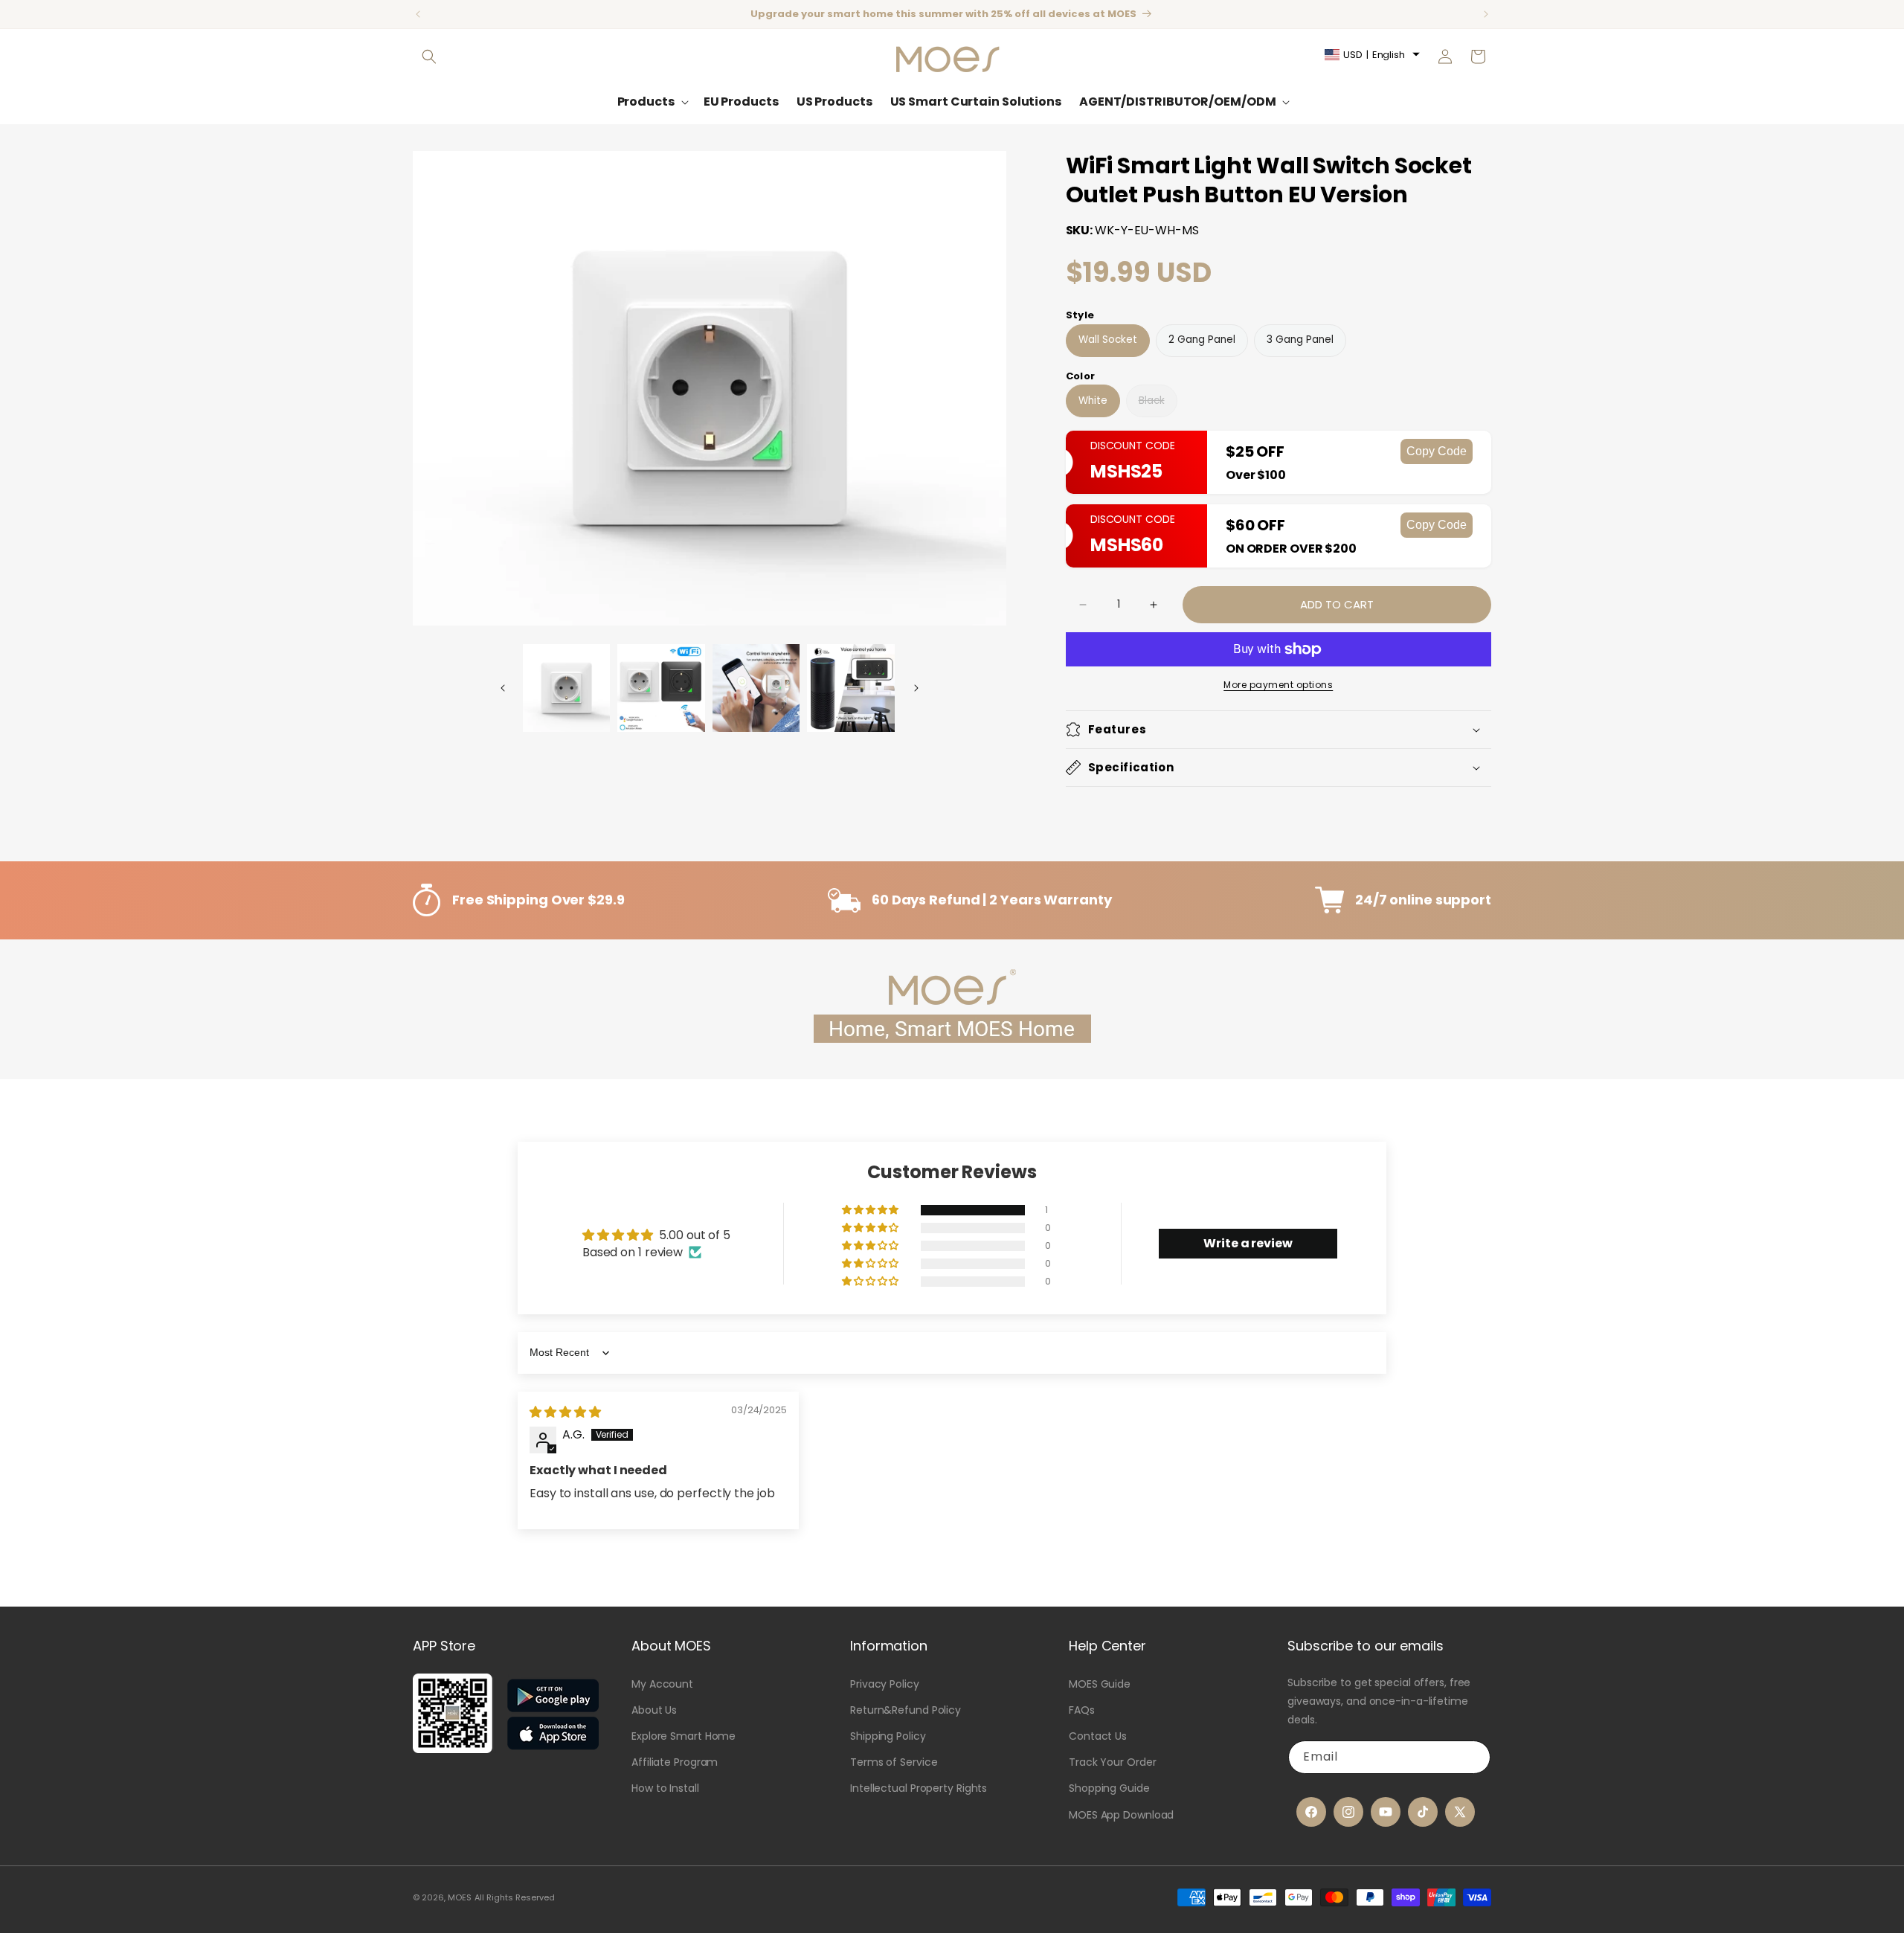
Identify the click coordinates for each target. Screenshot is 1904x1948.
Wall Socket (1108, 340)
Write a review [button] (1248, 1243)
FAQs (1082, 1710)
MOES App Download (1121, 1815)
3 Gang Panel (1300, 340)
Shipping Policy (888, 1736)
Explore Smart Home (684, 1736)
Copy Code (1437, 451)
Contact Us (1098, 1736)
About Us (654, 1710)
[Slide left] (503, 688)
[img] (565, 1412)
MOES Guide (1100, 1684)
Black (1152, 405)
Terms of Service (894, 1762)
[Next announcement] (1486, 14)
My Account (662, 1684)
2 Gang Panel (1202, 340)
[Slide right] (916, 688)
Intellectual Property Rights (919, 1788)
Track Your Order (1112, 1762)
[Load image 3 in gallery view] (756, 688)
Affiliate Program (675, 1762)
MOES (460, 1897)
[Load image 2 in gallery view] (661, 688)
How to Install (665, 1788)
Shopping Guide (1109, 1788)
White (1093, 401)
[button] (429, 57)
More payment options (1278, 685)
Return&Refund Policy (906, 1710)
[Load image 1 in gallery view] (567, 688)
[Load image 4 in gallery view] (851, 688)
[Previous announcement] (418, 14)
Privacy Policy (885, 1684)
